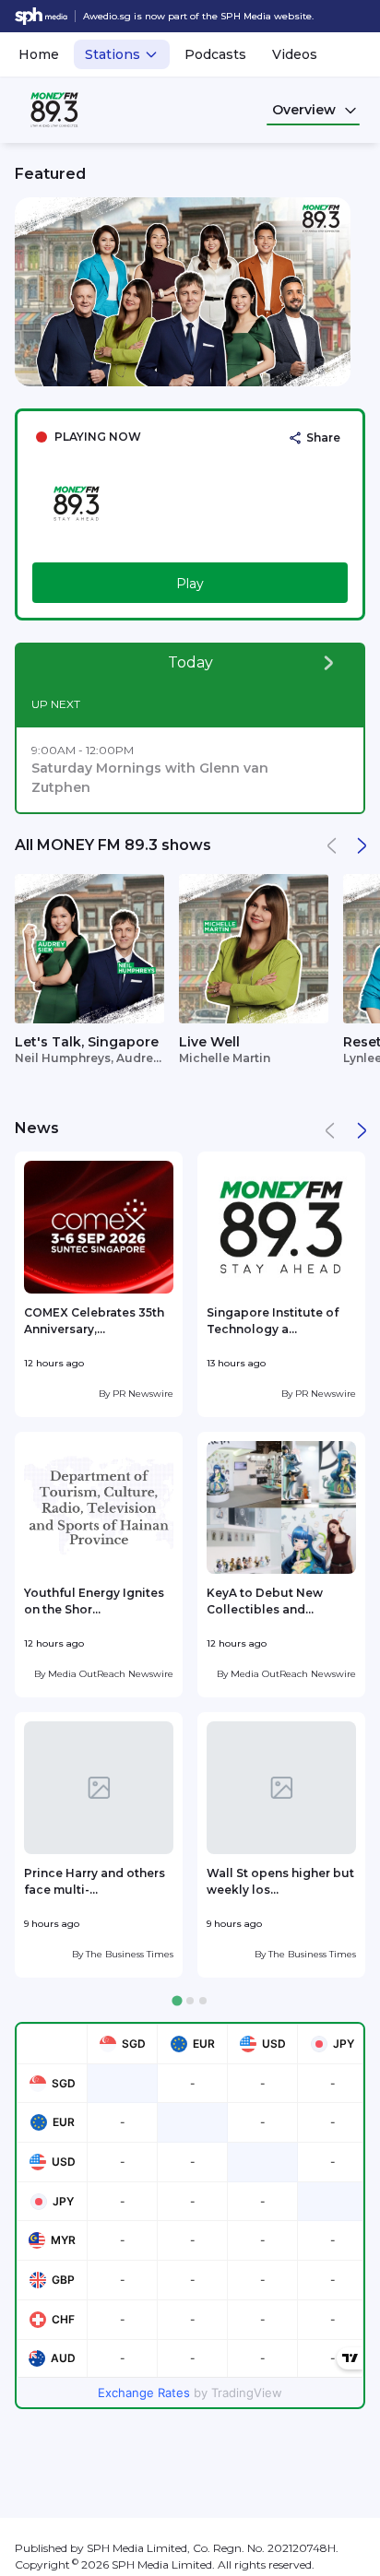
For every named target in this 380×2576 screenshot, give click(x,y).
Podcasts (215, 54)
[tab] (177, 2000)
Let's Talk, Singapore (87, 1042)
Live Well (209, 1042)
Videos (295, 54)
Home (39, 54)
